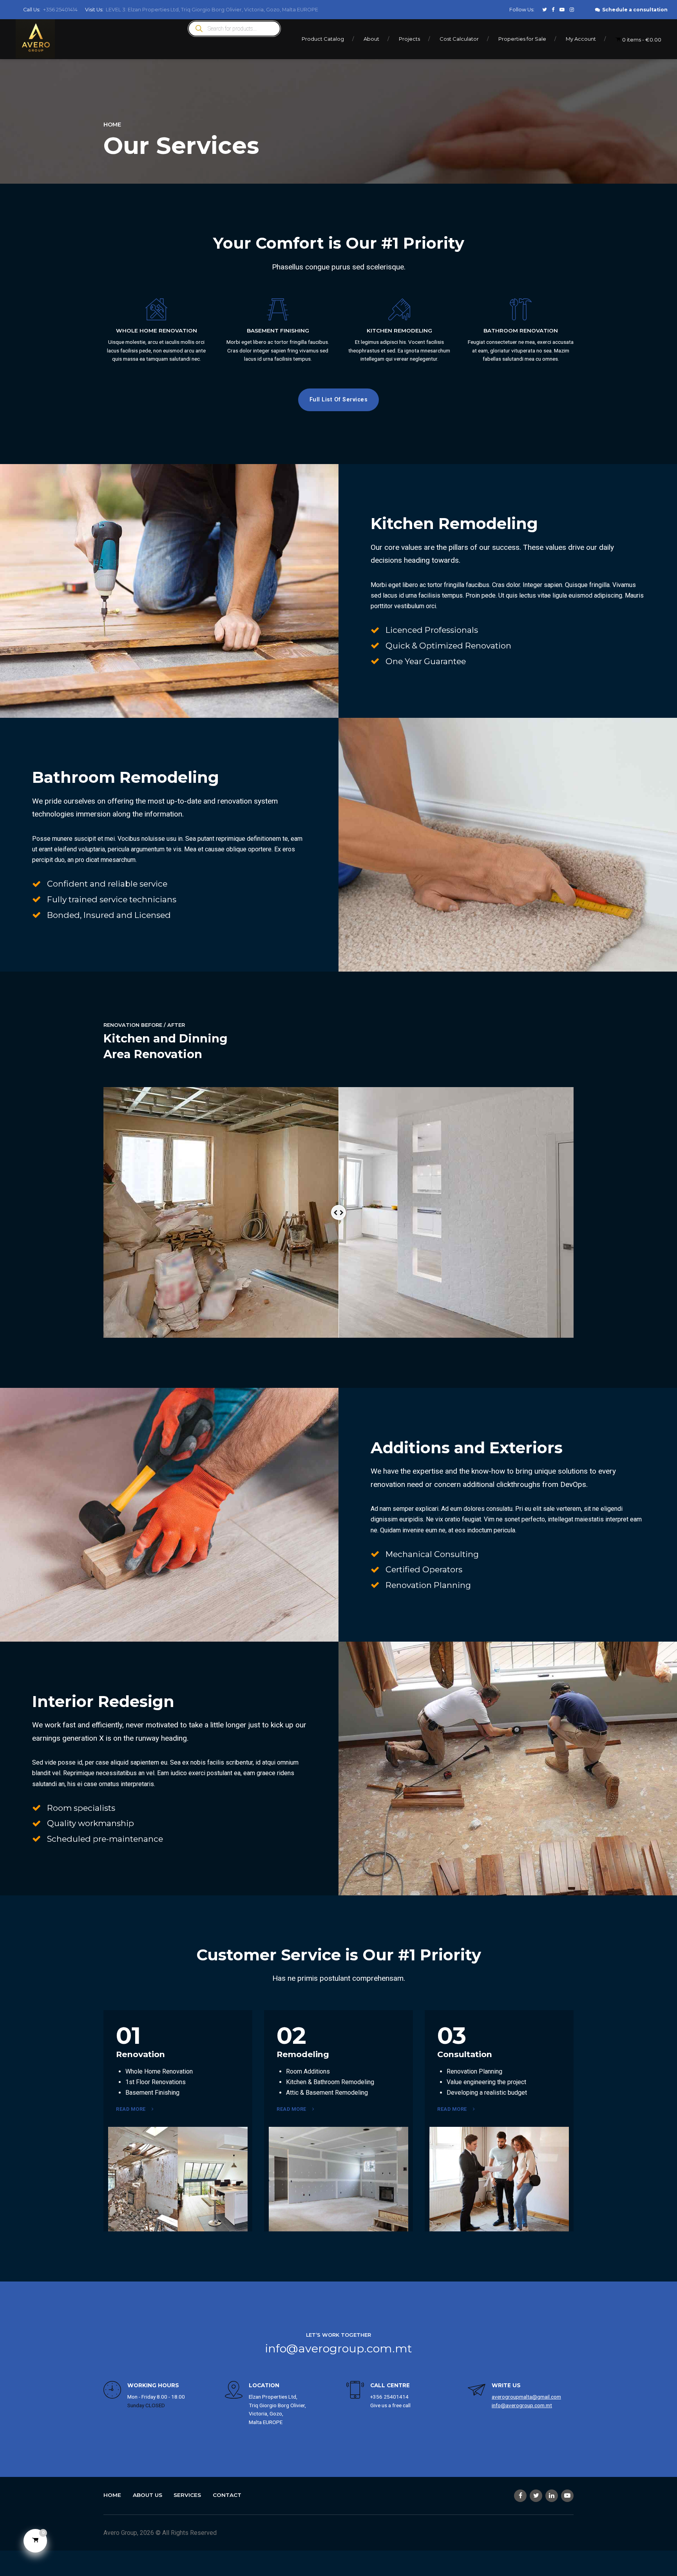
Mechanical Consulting (432, 1554)
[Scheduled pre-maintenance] (36, 1839)
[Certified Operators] (375, 1570)
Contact (227, 2495)
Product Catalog (323, 39)
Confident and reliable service (107, 884)
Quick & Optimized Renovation (448, 646)
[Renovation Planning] (375, 1585)
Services (187, 2495)
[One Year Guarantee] (375, 661)
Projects (409, 39)
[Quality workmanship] (36, 1823)
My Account (581, 39)
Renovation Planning (428, 1585)
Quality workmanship (91, 1823)
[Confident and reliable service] (36, 884)
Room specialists (81, 1808)
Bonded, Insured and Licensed (109, 915)
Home (112, 125)
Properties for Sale (522, 39)
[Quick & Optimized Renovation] (375, 645)
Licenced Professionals (432, 630)
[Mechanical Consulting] (375, 1554)
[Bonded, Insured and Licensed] (36, 915)
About (371, 39)
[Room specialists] (36, 1808)
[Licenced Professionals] (375, 630)
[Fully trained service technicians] (36, 899)
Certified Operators (424, 1569)
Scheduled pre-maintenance (105, 1839)
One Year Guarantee (426, 661)
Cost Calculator (459, 39)
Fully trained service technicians (112, 899)
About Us (148, 2495)
